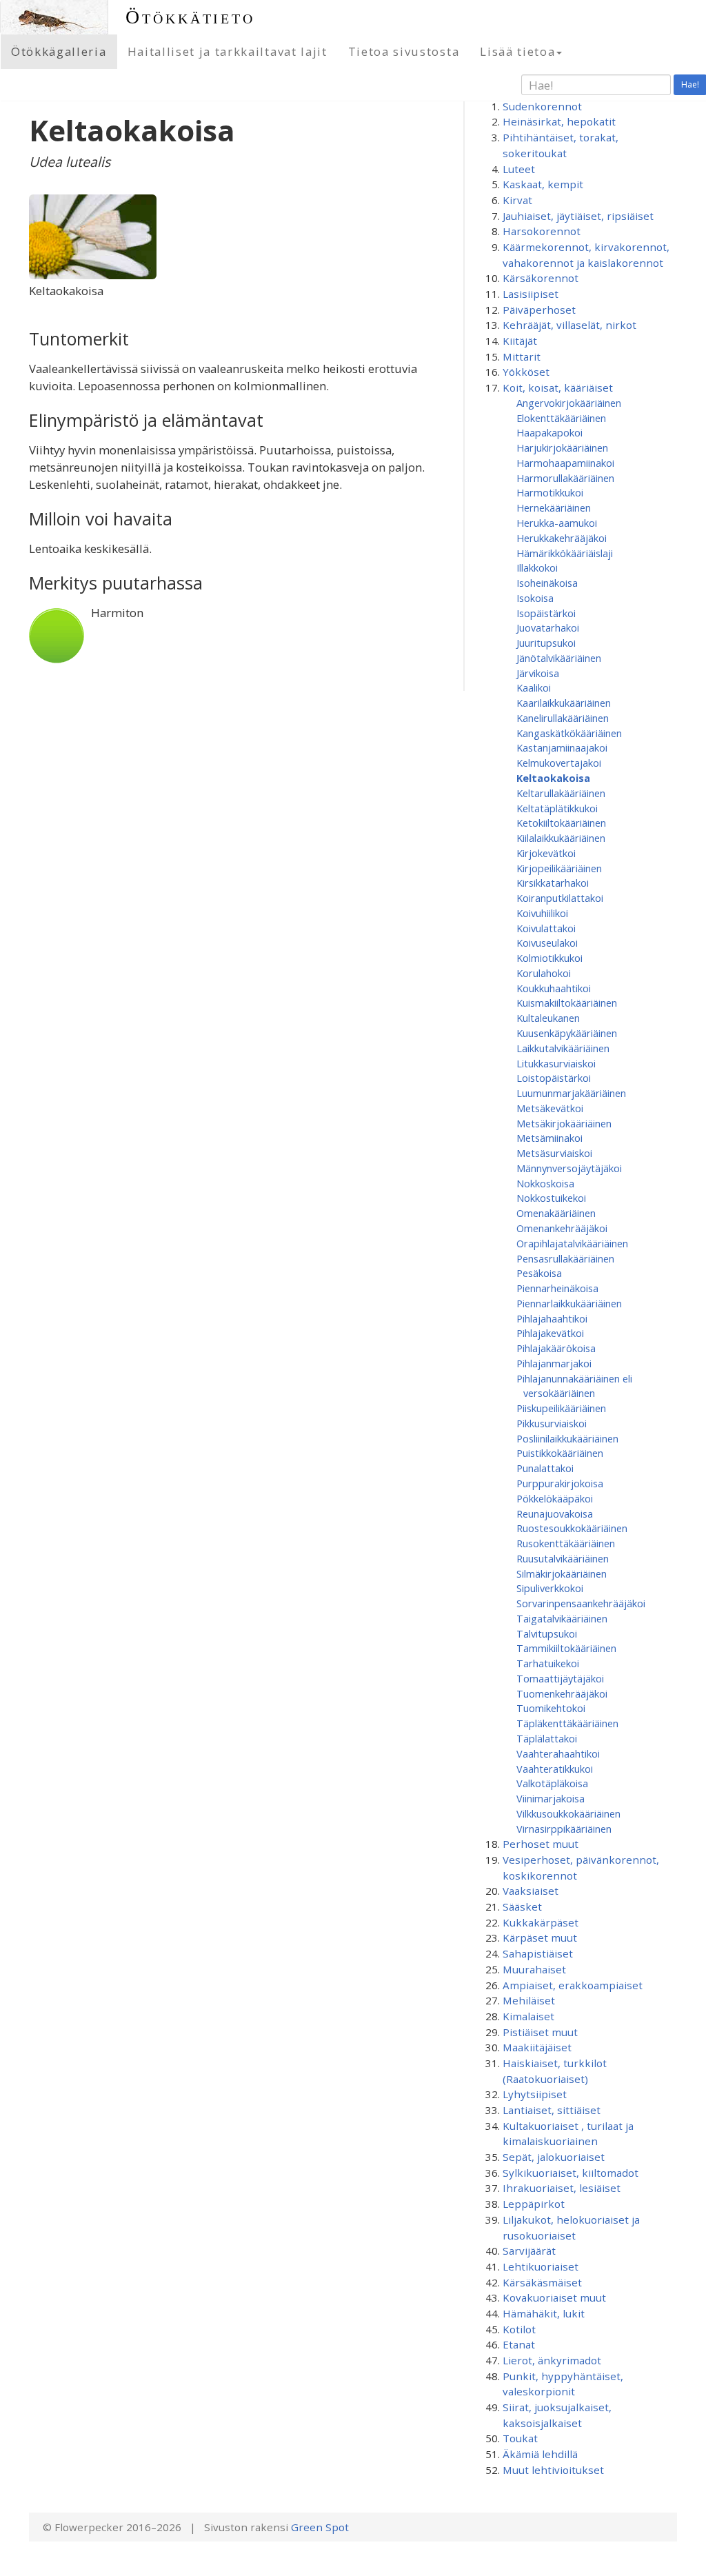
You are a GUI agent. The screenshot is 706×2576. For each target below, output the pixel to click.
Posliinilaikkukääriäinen (567, 1438)
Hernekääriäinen (554, 507)
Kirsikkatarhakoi (553, 883)
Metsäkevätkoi (550, 1108)
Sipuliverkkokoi (550, 1588)
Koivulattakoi (546, 928)
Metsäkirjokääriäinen (564, 1123)
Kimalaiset (528, 2016)
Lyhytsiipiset (535, 2094)
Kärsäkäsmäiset (542, 2282)
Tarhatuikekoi (548, 1663)
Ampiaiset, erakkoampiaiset (573, 1985)
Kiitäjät (520, 341)
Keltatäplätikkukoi (557, 808)
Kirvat (517, 200)
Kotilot (519, 2329)
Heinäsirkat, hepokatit (559, 121)
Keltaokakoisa (553, 778)
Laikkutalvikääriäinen (563, 1048)
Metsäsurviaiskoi (554, 1153)
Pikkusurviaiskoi (552, 1423)
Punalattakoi (545, 1468)
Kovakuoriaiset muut (554, 2297)
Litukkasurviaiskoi (556, 1063)
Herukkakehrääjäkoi (562, 538)
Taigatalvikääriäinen (562, 1618)
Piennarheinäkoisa (557, 1288)
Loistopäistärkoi (554, 1078)
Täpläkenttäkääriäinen (567, 1723)
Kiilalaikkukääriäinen (561, 838)
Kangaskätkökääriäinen (569, 733)
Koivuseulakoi (547, 943)
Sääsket (522, 1906)
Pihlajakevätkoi (550, 1333)
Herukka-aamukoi (557, 523)
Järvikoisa (538, 673)
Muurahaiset (534, 1969)
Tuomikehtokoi (551, 1708)
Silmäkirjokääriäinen (562, 1573)
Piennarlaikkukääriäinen (569, 1303)
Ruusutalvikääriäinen (563, 1558)
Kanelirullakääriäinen (563, 718)
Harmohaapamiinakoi (565, 463)
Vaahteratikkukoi (555, 1769)
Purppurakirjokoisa (560, 1483)
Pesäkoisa (539, 1273)
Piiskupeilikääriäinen (561, 1408)
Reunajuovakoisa (555, 1513)
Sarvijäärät (529, 2251)
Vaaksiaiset (531, 1891)
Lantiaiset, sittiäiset (552, 2110)
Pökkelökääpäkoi (555, 1498)
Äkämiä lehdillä (540, 2454)
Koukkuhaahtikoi (554, 988)
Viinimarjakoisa (551, 1798)
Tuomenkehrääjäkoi (562, 1693)
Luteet (519, 169)
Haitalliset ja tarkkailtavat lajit (228, 51)
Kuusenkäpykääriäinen (567, 1033)
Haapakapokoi (549, 432)
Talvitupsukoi (547, 1633)
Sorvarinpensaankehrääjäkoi (581, 1603)
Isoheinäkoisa (547, 583)
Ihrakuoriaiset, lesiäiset (562, 2188)
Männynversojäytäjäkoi (569, 1168)
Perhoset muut (541, 1844)
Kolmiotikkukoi (549, 958)
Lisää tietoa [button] (517, 51)
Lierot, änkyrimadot (552, 2360)
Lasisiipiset (531, 294)
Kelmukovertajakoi (559, 763)
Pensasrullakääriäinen (565, 1258)
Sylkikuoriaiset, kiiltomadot (571, 2173)
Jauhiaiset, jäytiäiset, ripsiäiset (578, 216)
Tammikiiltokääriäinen (566, 1648)
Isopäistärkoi (546, 613)
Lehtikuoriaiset (541, 2266)
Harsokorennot (542, 231)
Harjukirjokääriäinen (562, 447)
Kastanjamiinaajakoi (562, 747)
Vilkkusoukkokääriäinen (568, 1813)
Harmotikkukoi (550, 492)
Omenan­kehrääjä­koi (562, 1228)
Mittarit (522, 356)
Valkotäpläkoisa (552, 1783)
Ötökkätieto (190, 17)
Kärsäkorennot (541, 278)
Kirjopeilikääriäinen (559, 868)
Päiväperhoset (539, 310)
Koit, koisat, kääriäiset (558, 388)
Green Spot (320, 2527)
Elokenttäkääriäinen (561, 418)
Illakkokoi (537, 567)
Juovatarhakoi (548, 627)
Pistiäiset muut (540, 2032)
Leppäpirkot (534, 2204)
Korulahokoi (544, 973)
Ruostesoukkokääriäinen (572, 1528)
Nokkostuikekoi (551, 1198)
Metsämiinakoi (549, 1138)
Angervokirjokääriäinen (569, 403)
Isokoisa (535, 598)
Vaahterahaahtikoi (558, 1753)
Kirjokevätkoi (546, 853)
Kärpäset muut (540, 1938)
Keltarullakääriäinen (561, 793)
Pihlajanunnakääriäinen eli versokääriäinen (574, 1386)
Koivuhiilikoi (542, 913)
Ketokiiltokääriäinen (561, 823)
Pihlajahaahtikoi (552, 1318)
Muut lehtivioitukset (553, 2470)
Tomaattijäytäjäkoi (560, 1678)
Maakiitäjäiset (537, 2047)
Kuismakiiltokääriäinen (567, 1003)
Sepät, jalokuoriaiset (554, 2157)
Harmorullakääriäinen (565, 478)
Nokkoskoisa (545, 1183)
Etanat (519, 2344)
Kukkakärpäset (541, 1922)
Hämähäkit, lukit (544, 2313)
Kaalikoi (534, 687)
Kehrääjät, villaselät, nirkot (569, 325)
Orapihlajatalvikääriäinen (572, 1243)
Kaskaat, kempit (543, 184)
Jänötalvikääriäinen (559, 658)
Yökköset (526, 372)
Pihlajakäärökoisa (556, 1348)
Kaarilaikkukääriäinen (564, 703)
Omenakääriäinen (556, 1213)
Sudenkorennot (542, 106)
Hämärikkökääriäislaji (565, 553)
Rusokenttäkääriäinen (566, 1543)
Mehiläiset (529, 2000)
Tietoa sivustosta (404, 51)
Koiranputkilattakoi (560, 898)
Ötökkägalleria (59, 51)
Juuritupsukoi (546, 643)
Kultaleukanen (548, 1018)
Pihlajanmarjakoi (554, 1363)
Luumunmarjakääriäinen (571, 1093)
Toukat (520, 2438)
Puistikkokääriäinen (560, 1453)
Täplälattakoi (547, 1738)
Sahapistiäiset (538, 1953)
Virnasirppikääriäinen (564, 1829)
